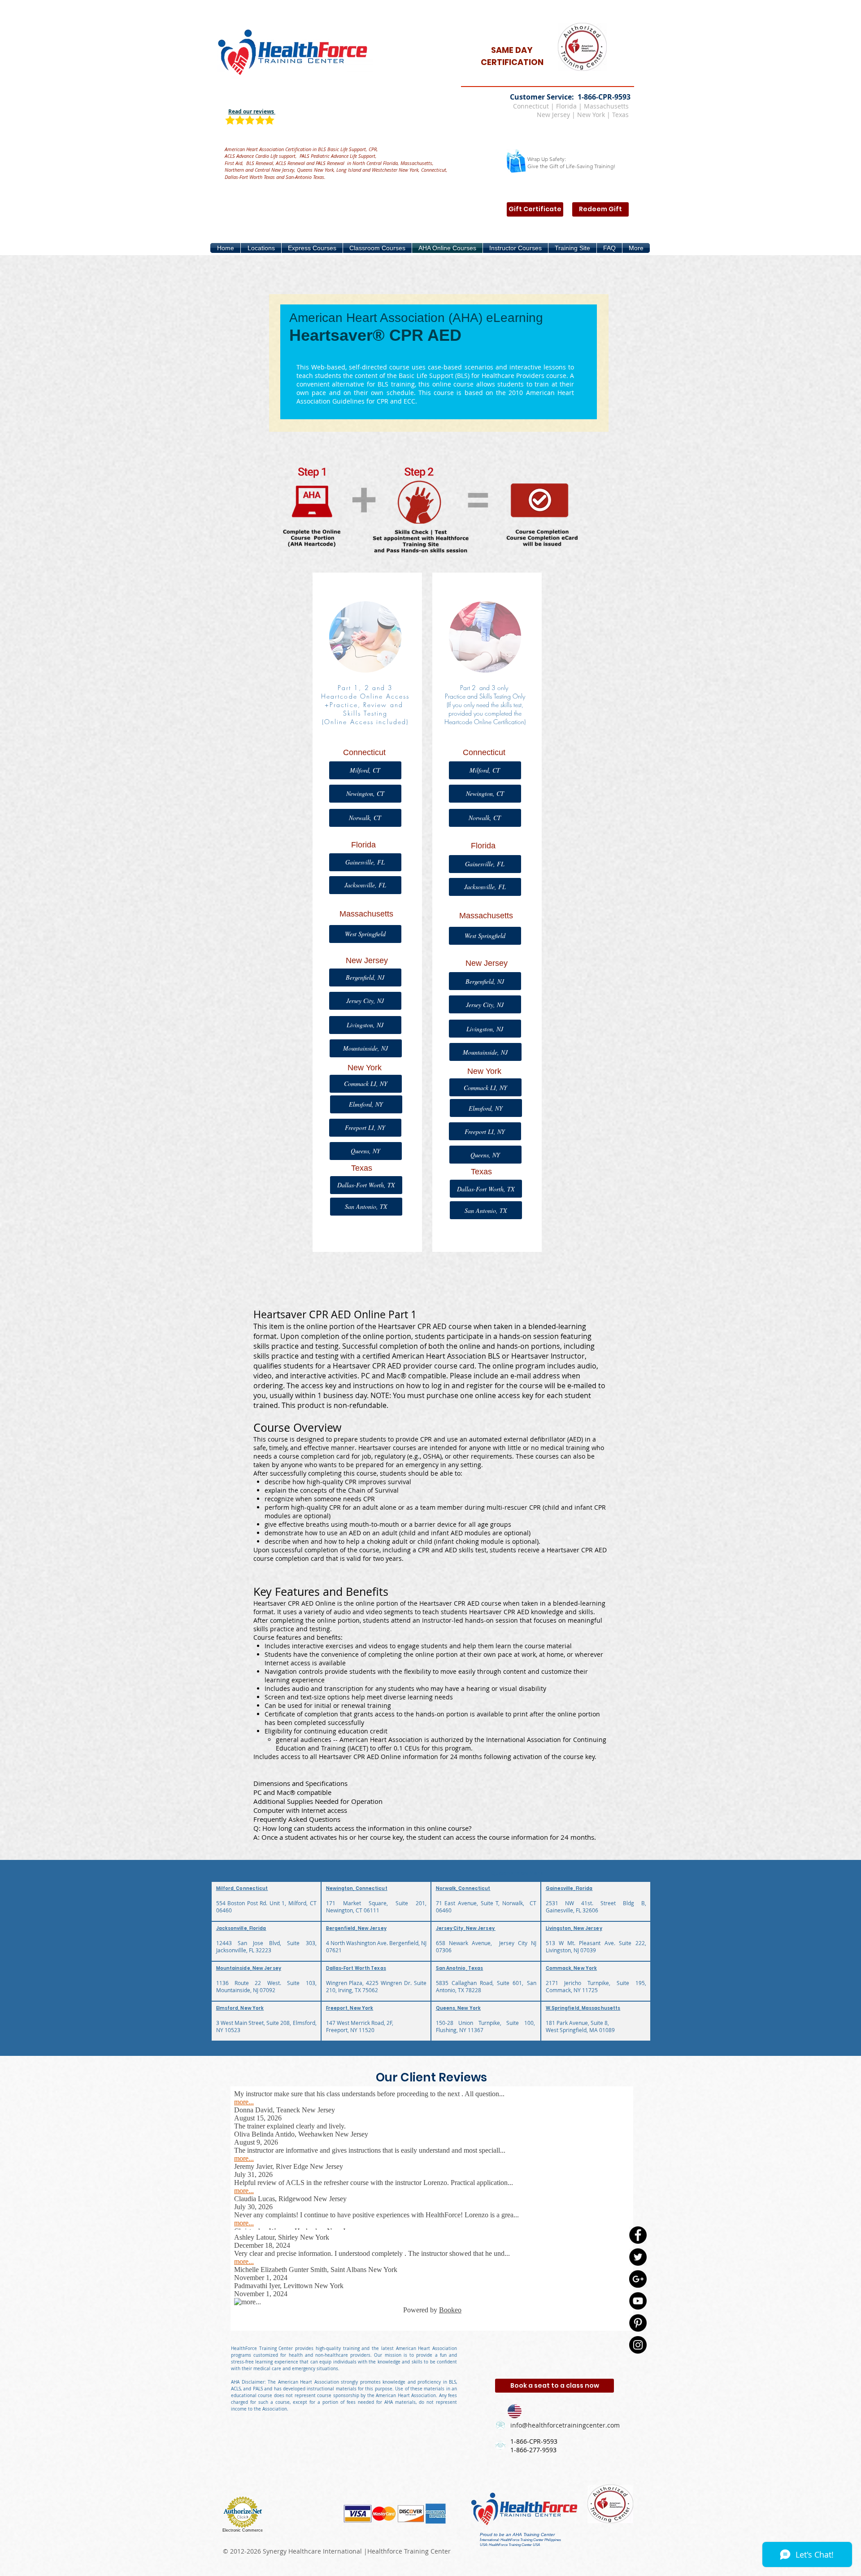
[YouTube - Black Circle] (638, 2301)
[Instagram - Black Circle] (638, 2345)
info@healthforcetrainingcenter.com (565, 2425)
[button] (261, 248)
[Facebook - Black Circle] (638, 2235)
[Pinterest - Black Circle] (638, 2323)
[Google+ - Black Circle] (638, 2279)
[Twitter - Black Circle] (638, 2257)
